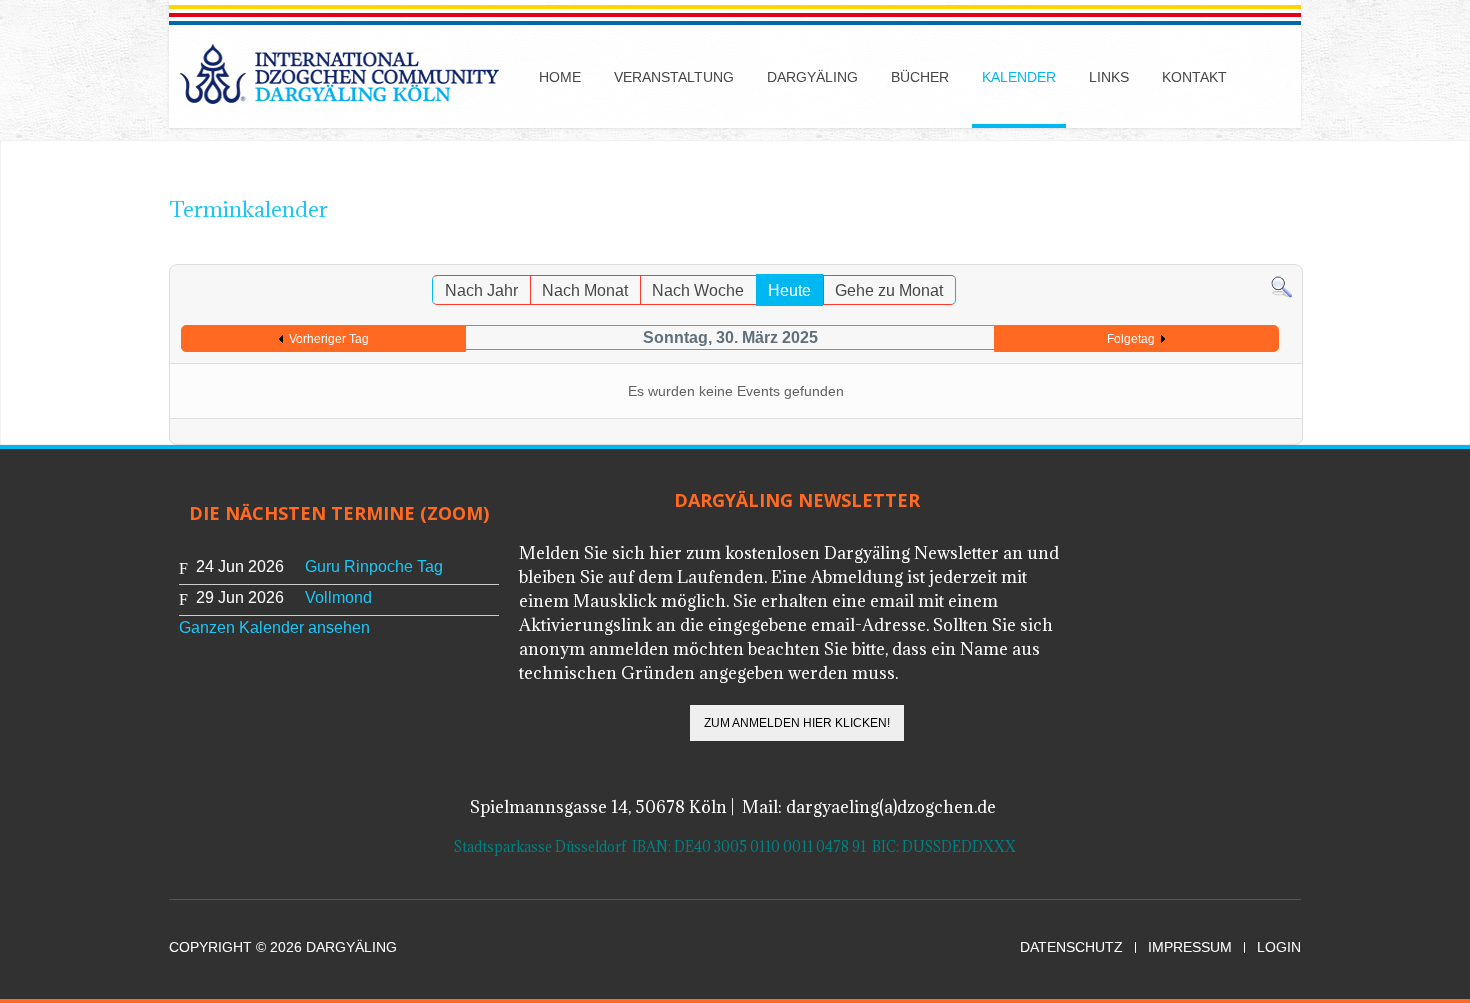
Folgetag (1131, 339)
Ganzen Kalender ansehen (274, 627)
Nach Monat (585, 290)
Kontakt (1194, 77)
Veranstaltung (674, 77)
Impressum (1190, 947)
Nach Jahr (481, 290)
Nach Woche (698, 290)
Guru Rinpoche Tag (374, 566)
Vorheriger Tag (329, 339)
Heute (789, 290)
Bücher (920, 77)
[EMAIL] (1287, 254)
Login (1279, 947)
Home (560, 77)
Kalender (1019, 77)
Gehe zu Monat (889, 290)
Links (1109, 77)
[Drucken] (1267, 254)
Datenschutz (1071, 947)
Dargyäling (812, 77)
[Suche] (1281, 286)
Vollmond (338, 597)
